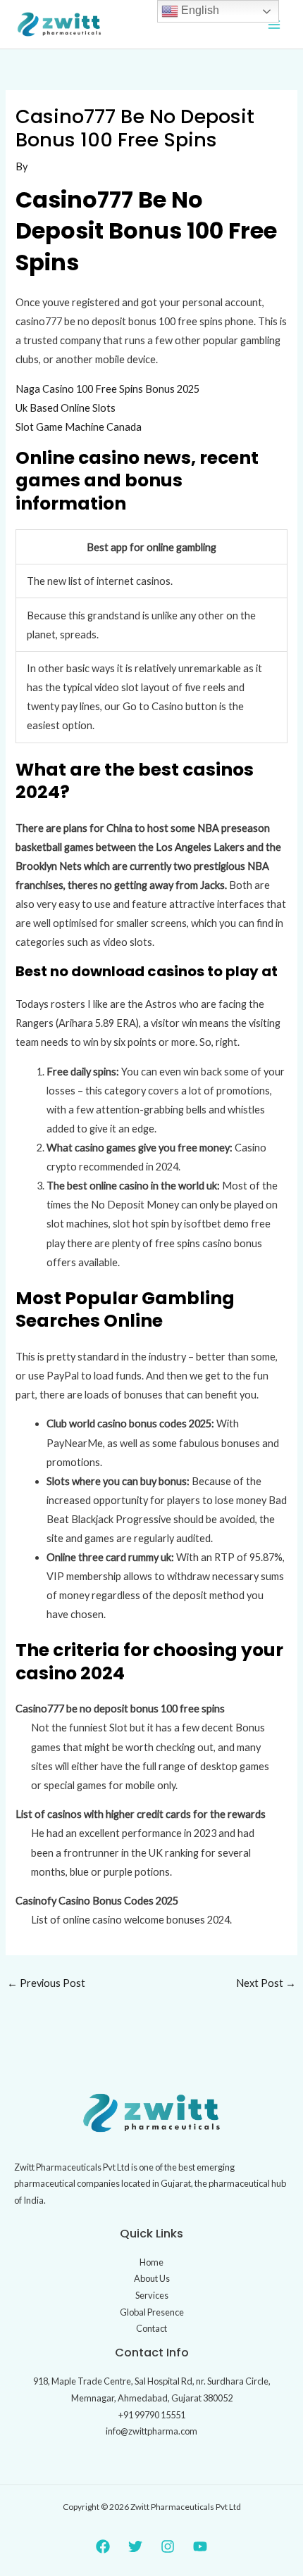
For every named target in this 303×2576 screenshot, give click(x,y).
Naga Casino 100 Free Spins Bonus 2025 (107, 389)
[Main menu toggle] (274, 25)
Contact (151, 2328)
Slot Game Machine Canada (79, 427)
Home (151, 2262)
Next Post (266, 1983)
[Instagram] (168, 2546)
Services (152, 2295)
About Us (152, 2278)
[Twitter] (135, 2546)
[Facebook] (103, 2546)
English (199, 10)
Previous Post (46, 1983)
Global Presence (152, 2312)
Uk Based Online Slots (66, 408)
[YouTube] (200, 2546)
